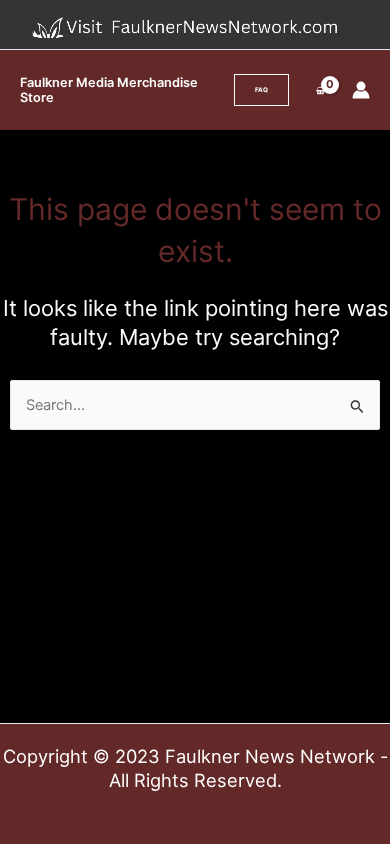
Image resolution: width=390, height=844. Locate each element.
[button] (261, 90)
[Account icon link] (361, 90)
